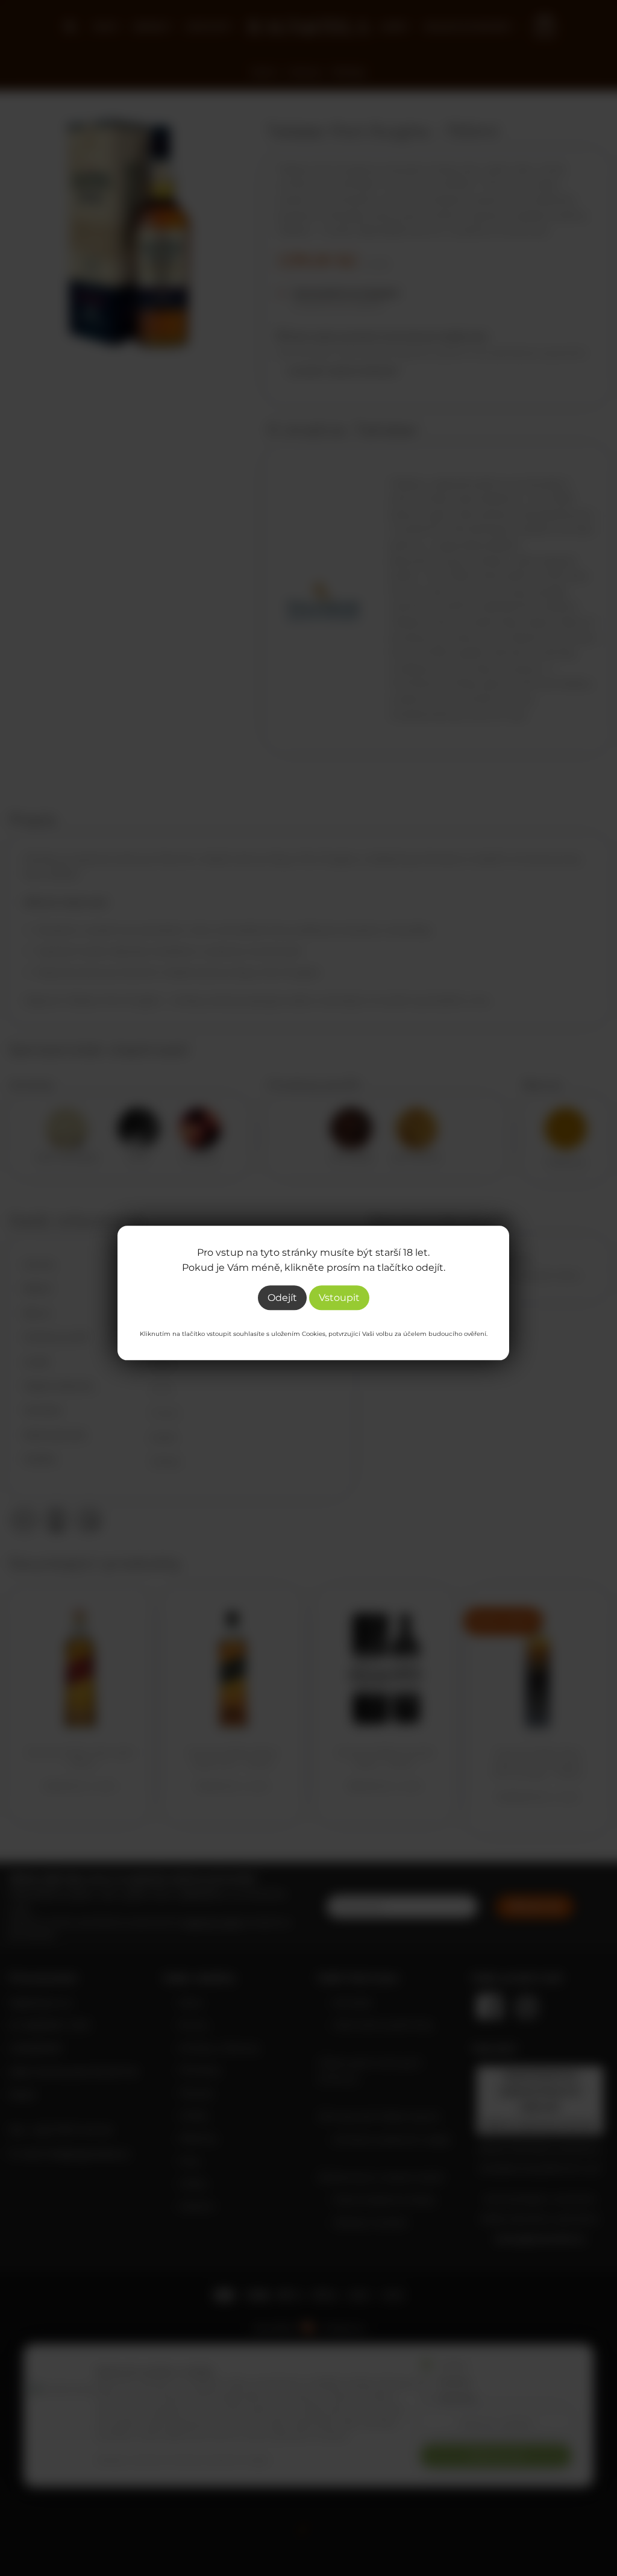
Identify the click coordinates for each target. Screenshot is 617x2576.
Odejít (282, 1298)
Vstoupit (339, 1298)
